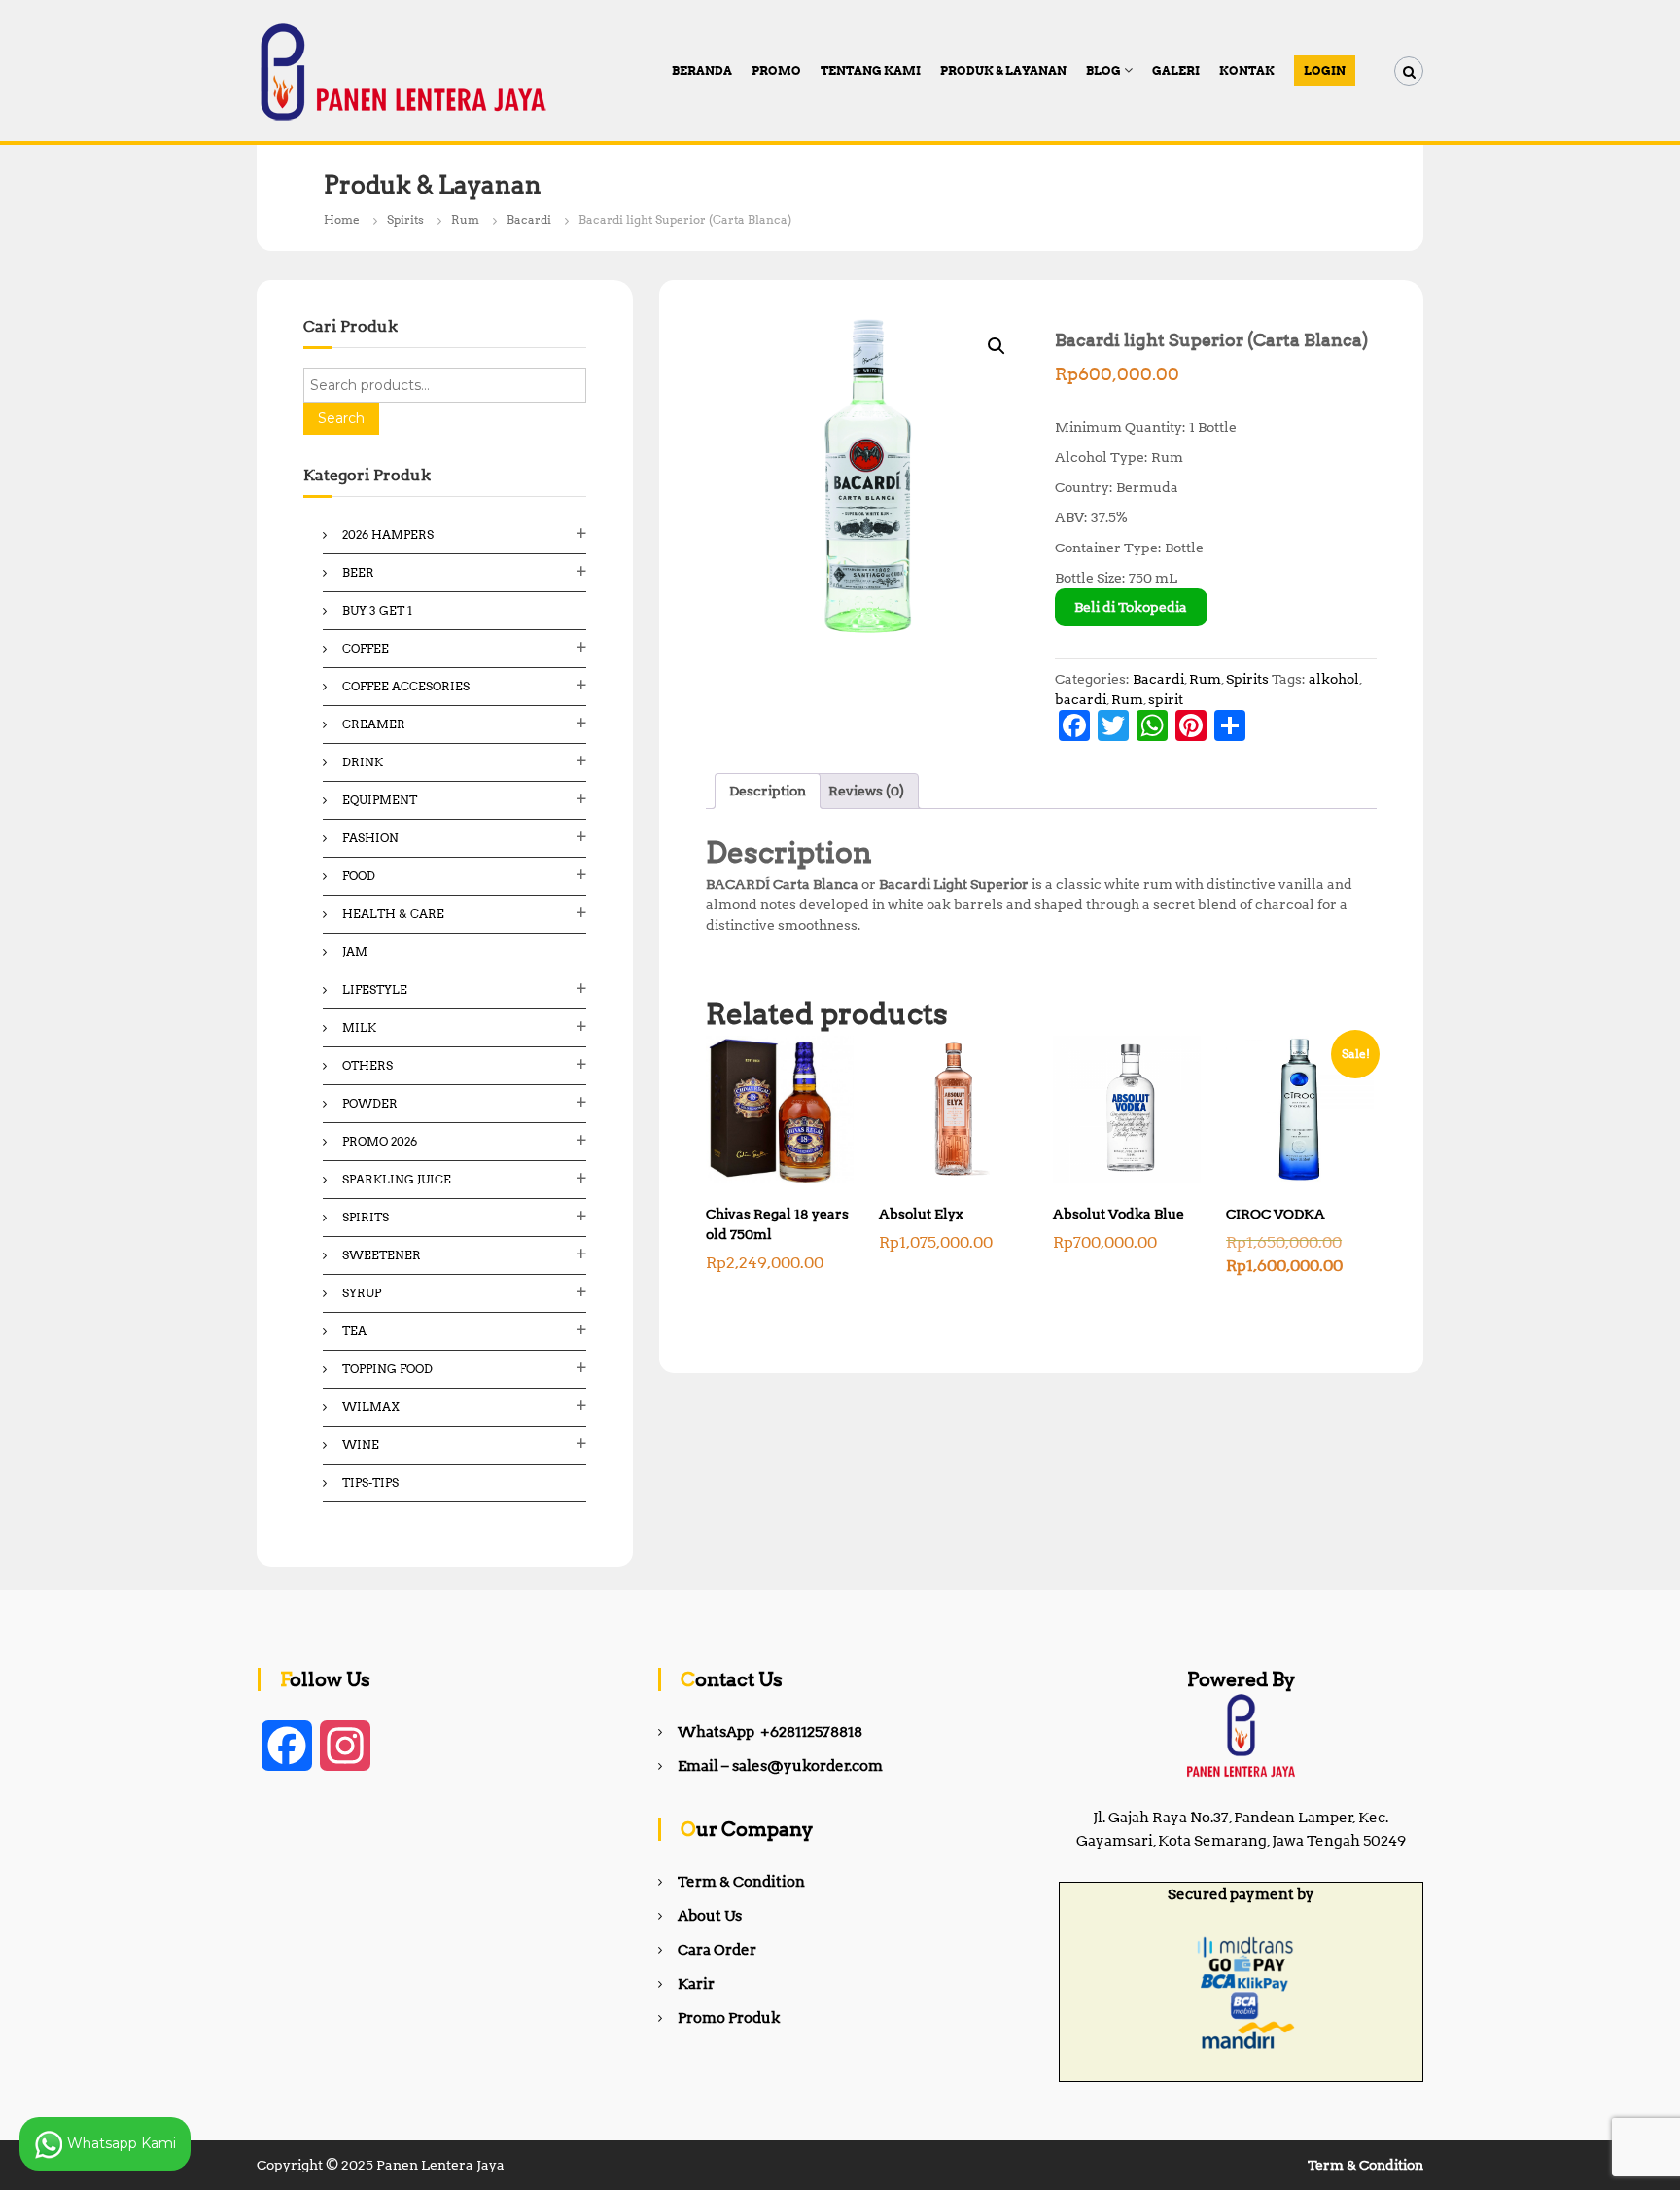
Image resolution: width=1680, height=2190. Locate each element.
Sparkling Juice (397, 1179)
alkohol (1334, 679)
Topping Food (387, 1369)
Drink (363, 762)
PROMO (776, 71)
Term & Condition (741, 1882)
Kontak (1247, 71)
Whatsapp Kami (120, 2142)
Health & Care (393, 914)
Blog (1103, 71)
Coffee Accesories (406, 686)
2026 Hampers (388, 534)
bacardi (1081, 699)
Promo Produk (729, 2018)
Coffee (366, 648)
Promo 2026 (380, 1141)
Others (367, 1065)
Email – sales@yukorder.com (780, 1766)
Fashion (370, 838)
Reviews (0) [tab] (866, 791)
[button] (997, 346)
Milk (359, 1027)
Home (342, 219)
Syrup (362, 1293)
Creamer (374, 724)
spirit (1166, 699)
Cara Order (717, 1950)
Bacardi (529, 219)
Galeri (1176, 71)
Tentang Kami (871, 71)
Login (1325, 71)
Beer (358, 572)
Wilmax (371, 1407)
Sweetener (382, 1255)
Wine (361, 1445)
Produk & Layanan (1003, 71)
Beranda (702, 71)
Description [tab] (768, 791)
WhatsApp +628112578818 (770, 1732)
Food (359, 876)
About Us (710, 1916)
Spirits (405, 219)
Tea (354, 1331)
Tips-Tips (370, 1483)
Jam (355, 952)
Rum (465, 219)
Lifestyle (375, 989)
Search (341, 418)
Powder (370, 1103)
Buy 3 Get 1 (377, 610)
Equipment (380, 800)
